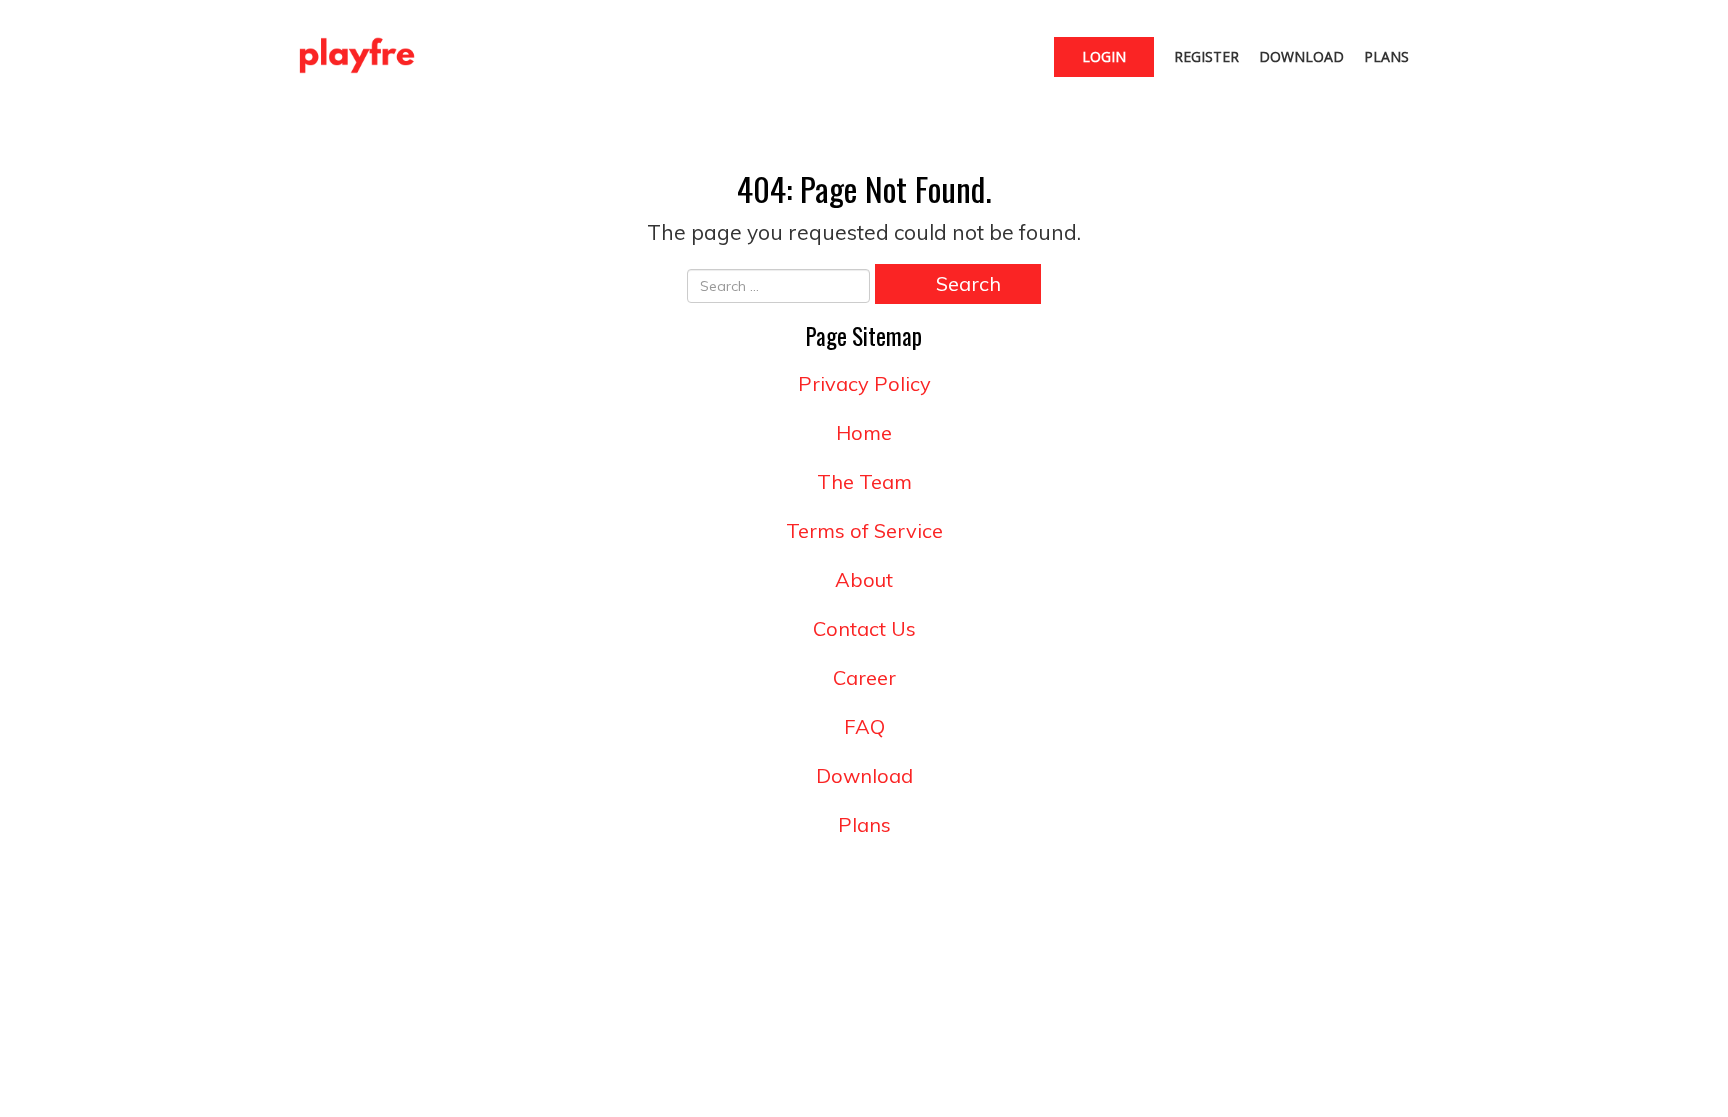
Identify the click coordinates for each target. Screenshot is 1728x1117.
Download (1301, 56)
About (864, 579)
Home (864, 432)
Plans (1386, 56)
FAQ (864, 726)
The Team (864, 481)
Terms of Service (864, 530)
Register (1206, 56)
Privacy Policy (864, 383)
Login (1104, 56)
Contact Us (864, 628)
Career (864, 677)
